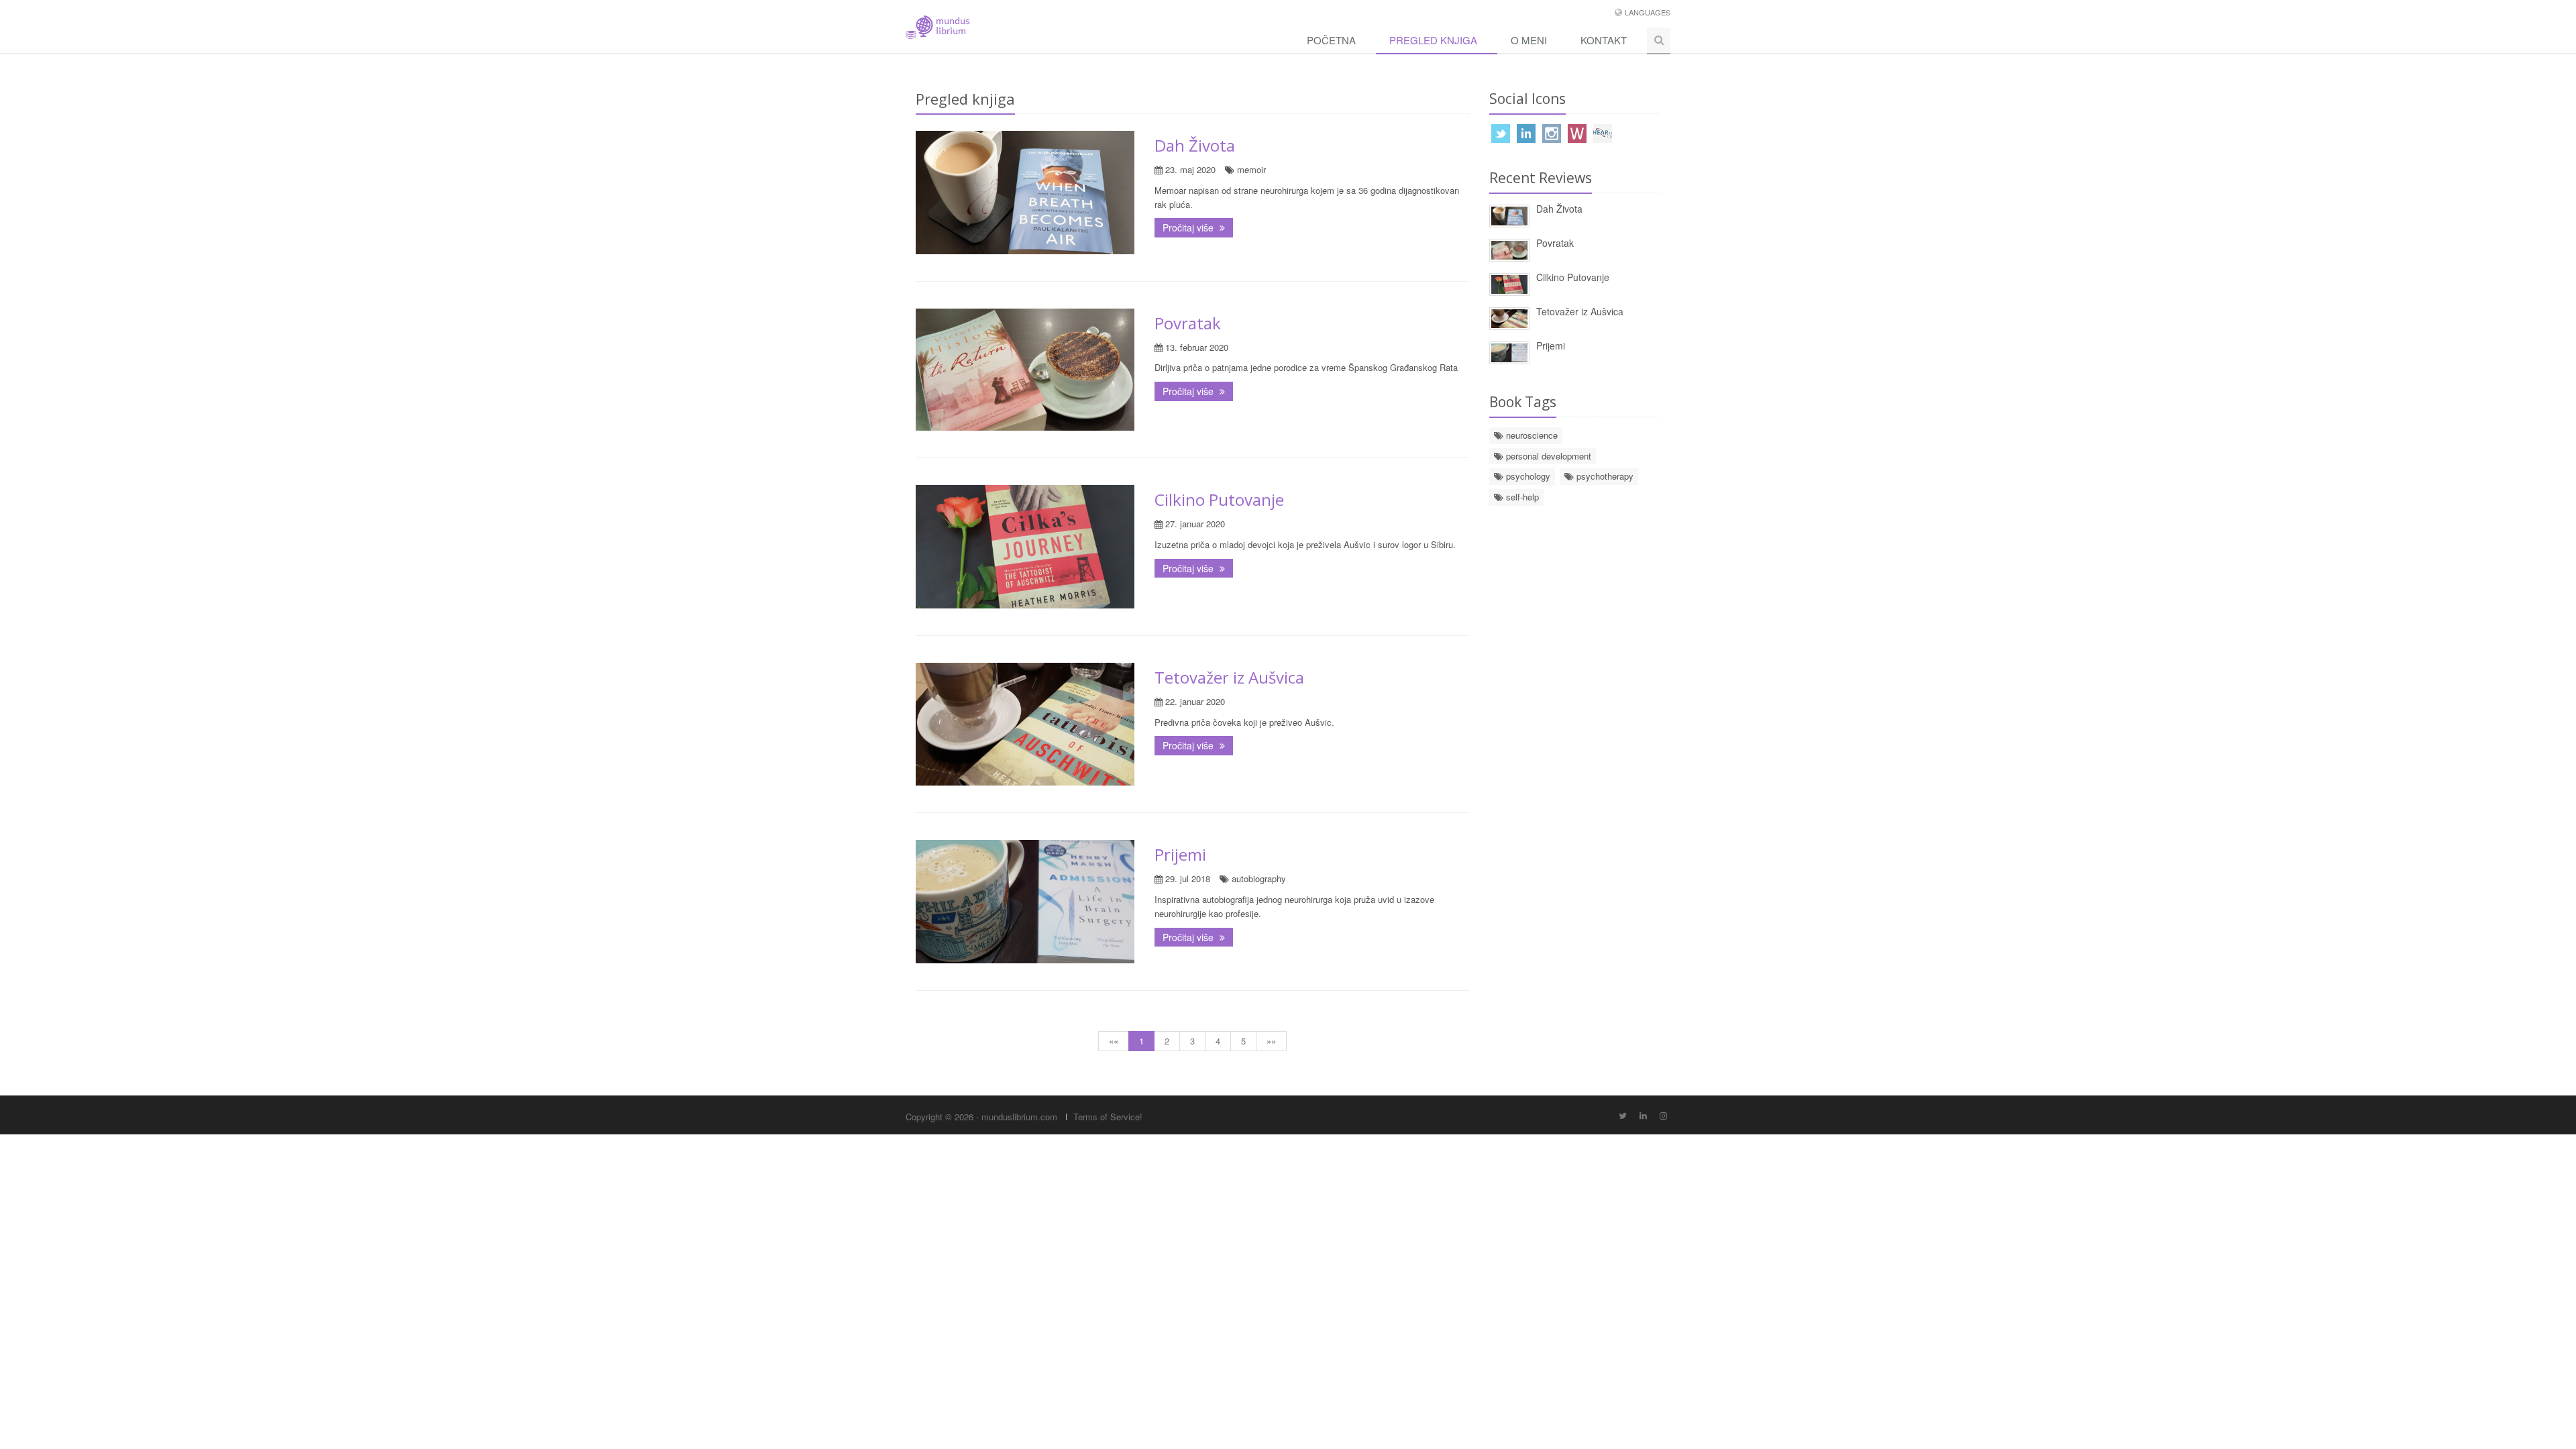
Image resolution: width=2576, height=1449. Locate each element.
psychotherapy (1604, 476)
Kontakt (1604, 40)
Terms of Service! (1108, 1117)
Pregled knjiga (1433, 40)
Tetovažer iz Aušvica (1229, 677)
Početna (1331, 40)
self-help (1521, 497)
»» (1271, 1041)
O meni (1529, 40)
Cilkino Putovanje (1219, 499)
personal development (1547, 456)
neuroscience (1531, 435)
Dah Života (1195, 145)
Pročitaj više (1189, 227)
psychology (1527, 476)
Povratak (1188, 323)
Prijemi (1180, 854)
